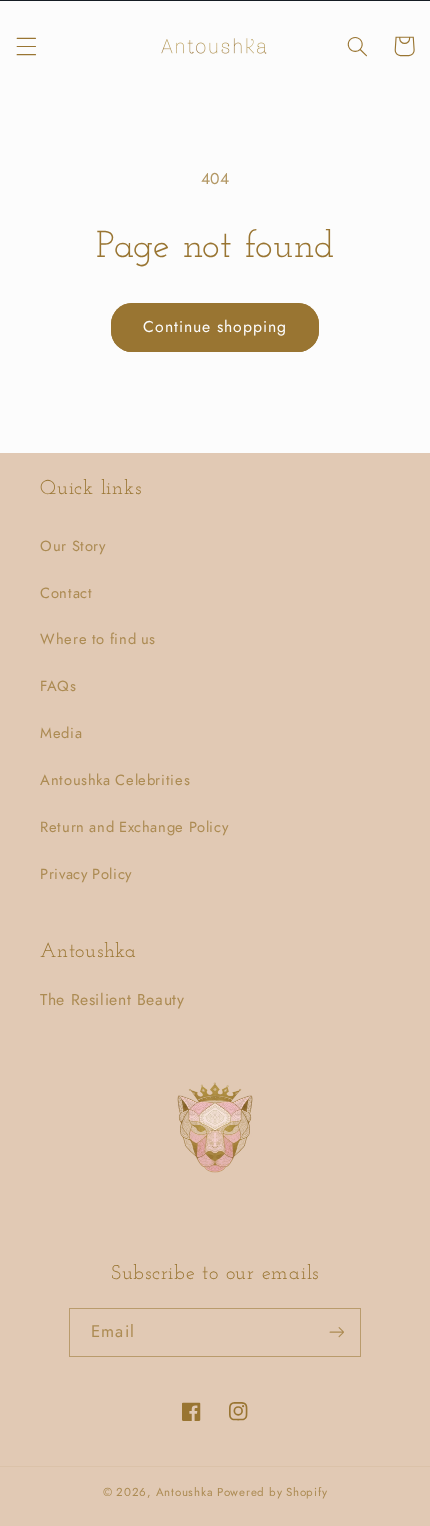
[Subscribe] (336, 1332)
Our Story (73, 546)
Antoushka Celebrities (115, 780)
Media (61, 733)
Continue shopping (215, 326)
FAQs (58, 686)
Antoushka (185, 1492)
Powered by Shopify (272, 1492)
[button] (26, 46)
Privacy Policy (86, 874)
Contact (66, 593)
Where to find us (98, 639)
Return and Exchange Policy (134, 827)
